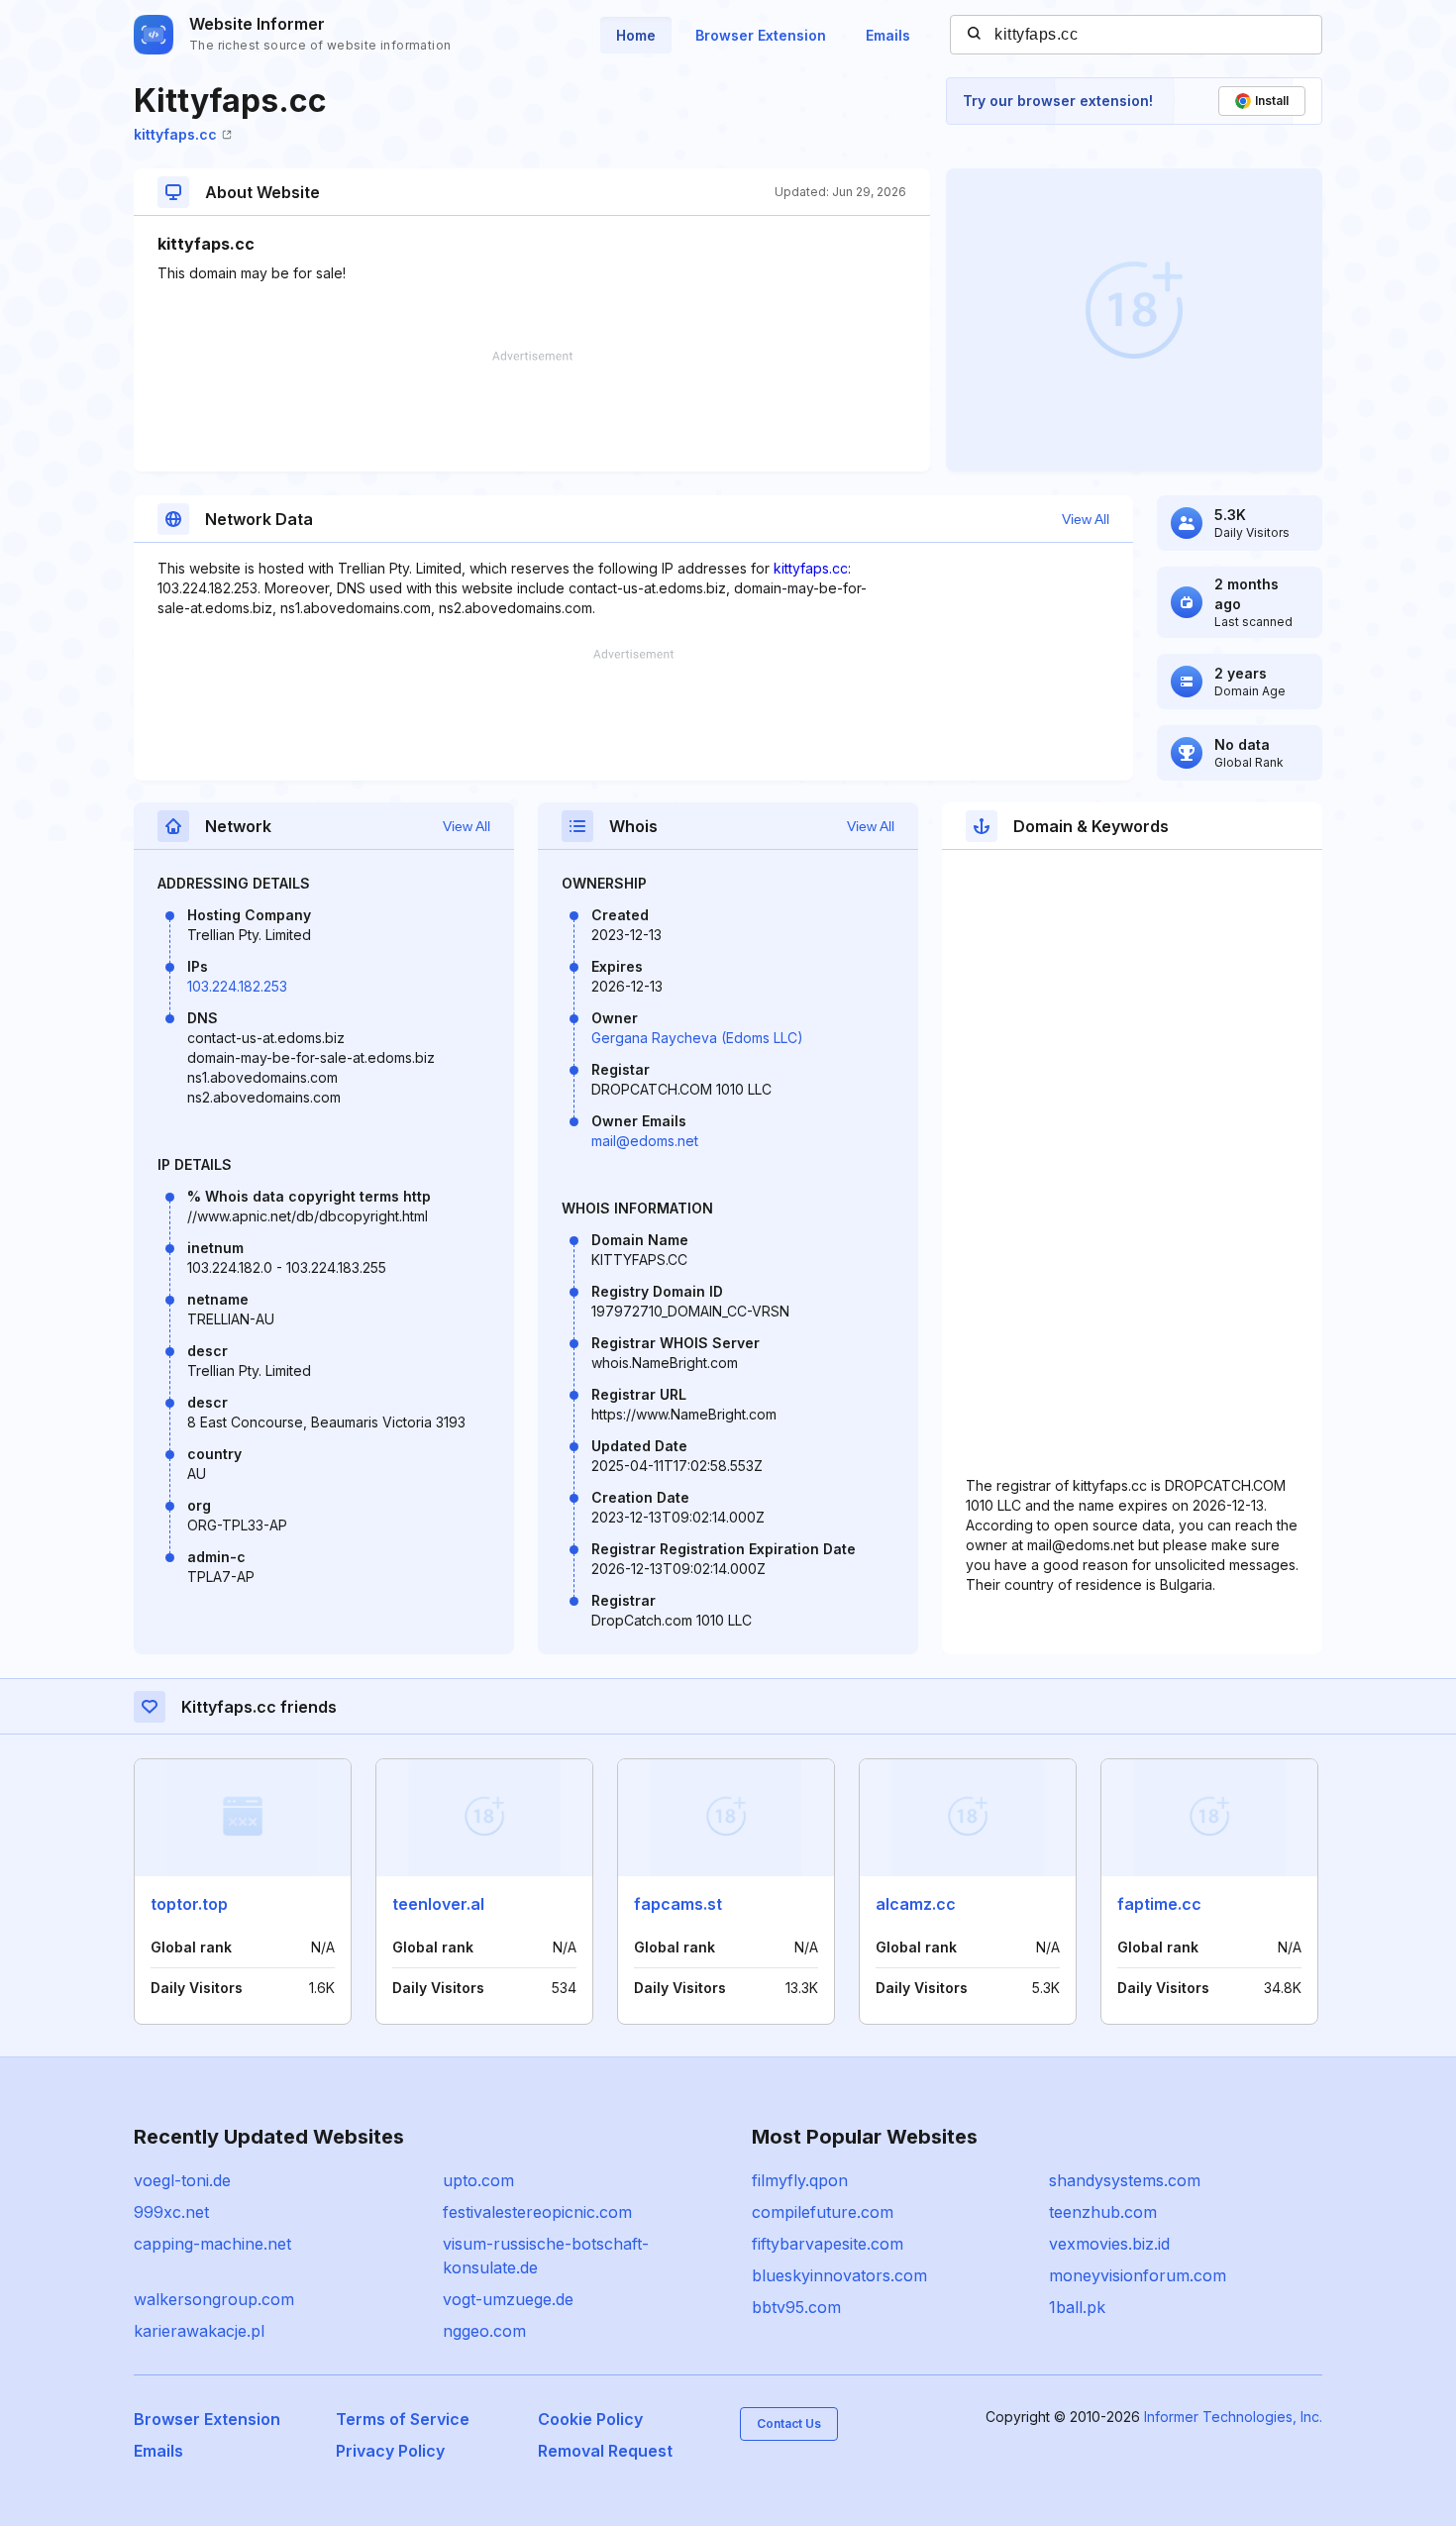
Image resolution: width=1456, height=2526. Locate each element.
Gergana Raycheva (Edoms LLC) (697, 1038)
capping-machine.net (212, 2244)
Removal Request (605, 2451)
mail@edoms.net (645, 1141)
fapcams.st (678, 1904)
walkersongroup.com (214, 2299)
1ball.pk (1077, 2307)
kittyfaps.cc (175, 134)
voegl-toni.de (182, 2180)
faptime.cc (1159, 1904)
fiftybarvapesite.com (828, 2244)
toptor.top (189, 1904)
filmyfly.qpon (800, 2180)
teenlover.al (438, 1904)
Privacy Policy (390, 2451)
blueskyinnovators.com (839, 2275)
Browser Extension (761, 35)
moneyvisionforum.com (1138, 2275)
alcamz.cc (916, 1904)
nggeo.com (484, 2331)
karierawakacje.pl (199, 2331)
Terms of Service (403, 2419)
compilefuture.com (823, 2212)
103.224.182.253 (237, 986)
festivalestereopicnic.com (537, 2212)
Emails (888, 35)
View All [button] (1086, 519)
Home (636, 35)
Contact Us (789, 2423)
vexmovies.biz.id (1109, 2244)
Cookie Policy (590, 2419)
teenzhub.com (1103, 2212)
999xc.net (171, 2212)
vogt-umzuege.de (508, 2299)
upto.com (478, 2180)
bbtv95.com (796, 2307)
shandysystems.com (1125, 2180)
